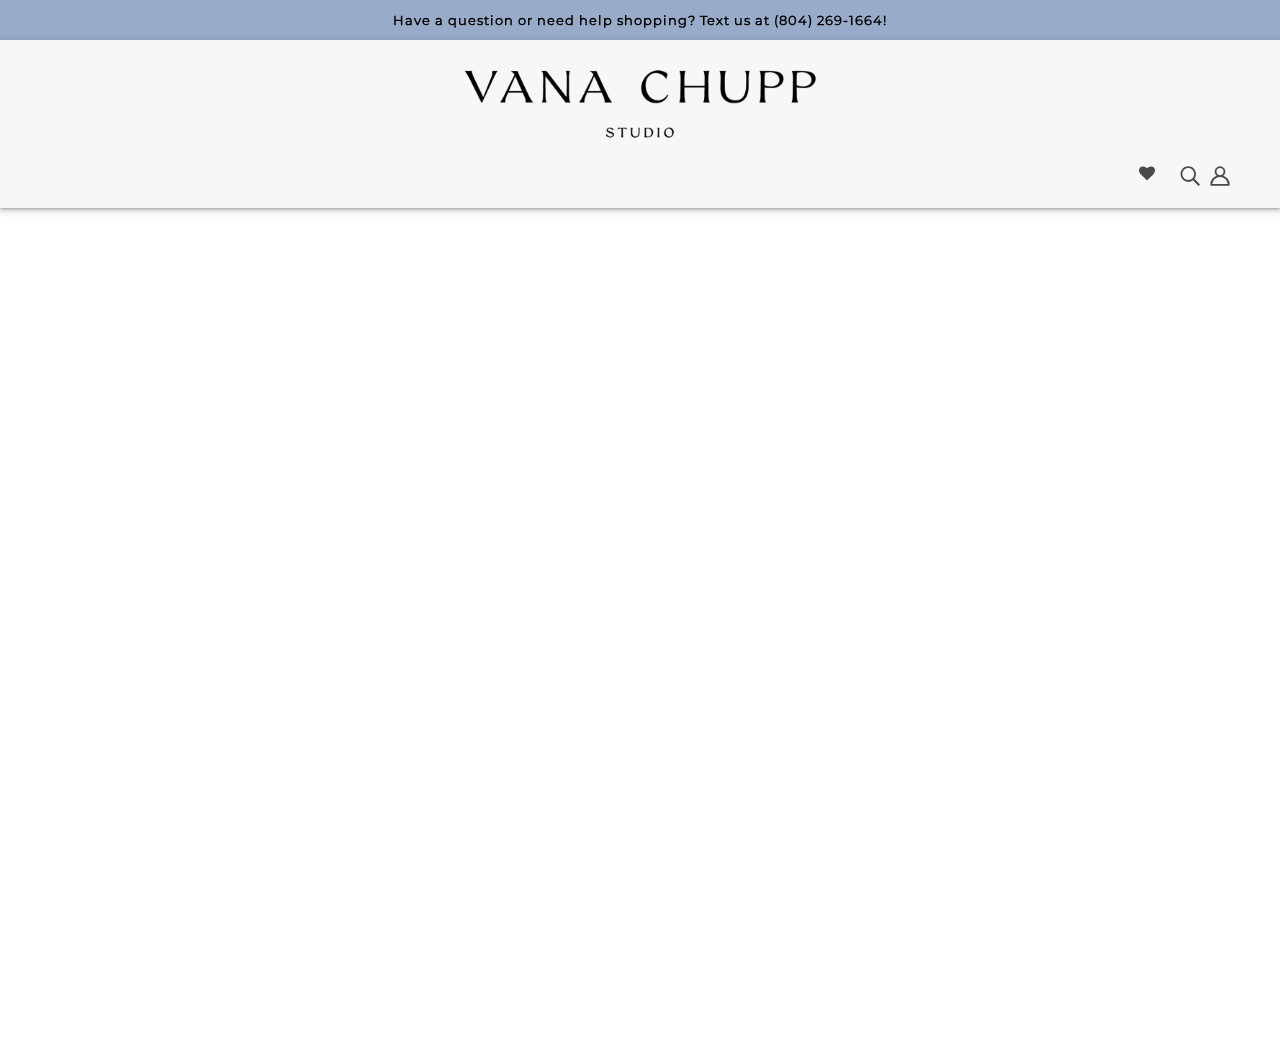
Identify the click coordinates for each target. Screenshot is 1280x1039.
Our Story (293, 735)
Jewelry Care (697, 807)
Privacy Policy (701, 783)
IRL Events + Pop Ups (322, 807)
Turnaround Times (714, 831)
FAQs (471, 855)
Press (473, 831)
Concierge (490, 807)
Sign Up (1166, 787)
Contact (682, 735)
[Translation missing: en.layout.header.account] (1220, 175)
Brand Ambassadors (520, 783)
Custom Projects (315, 783)
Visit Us (284, 759)
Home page (591, 466)
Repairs (677, 759)
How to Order (502, 735)
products (792, 466)
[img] (1190, 175)
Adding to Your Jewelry (534, 759)
